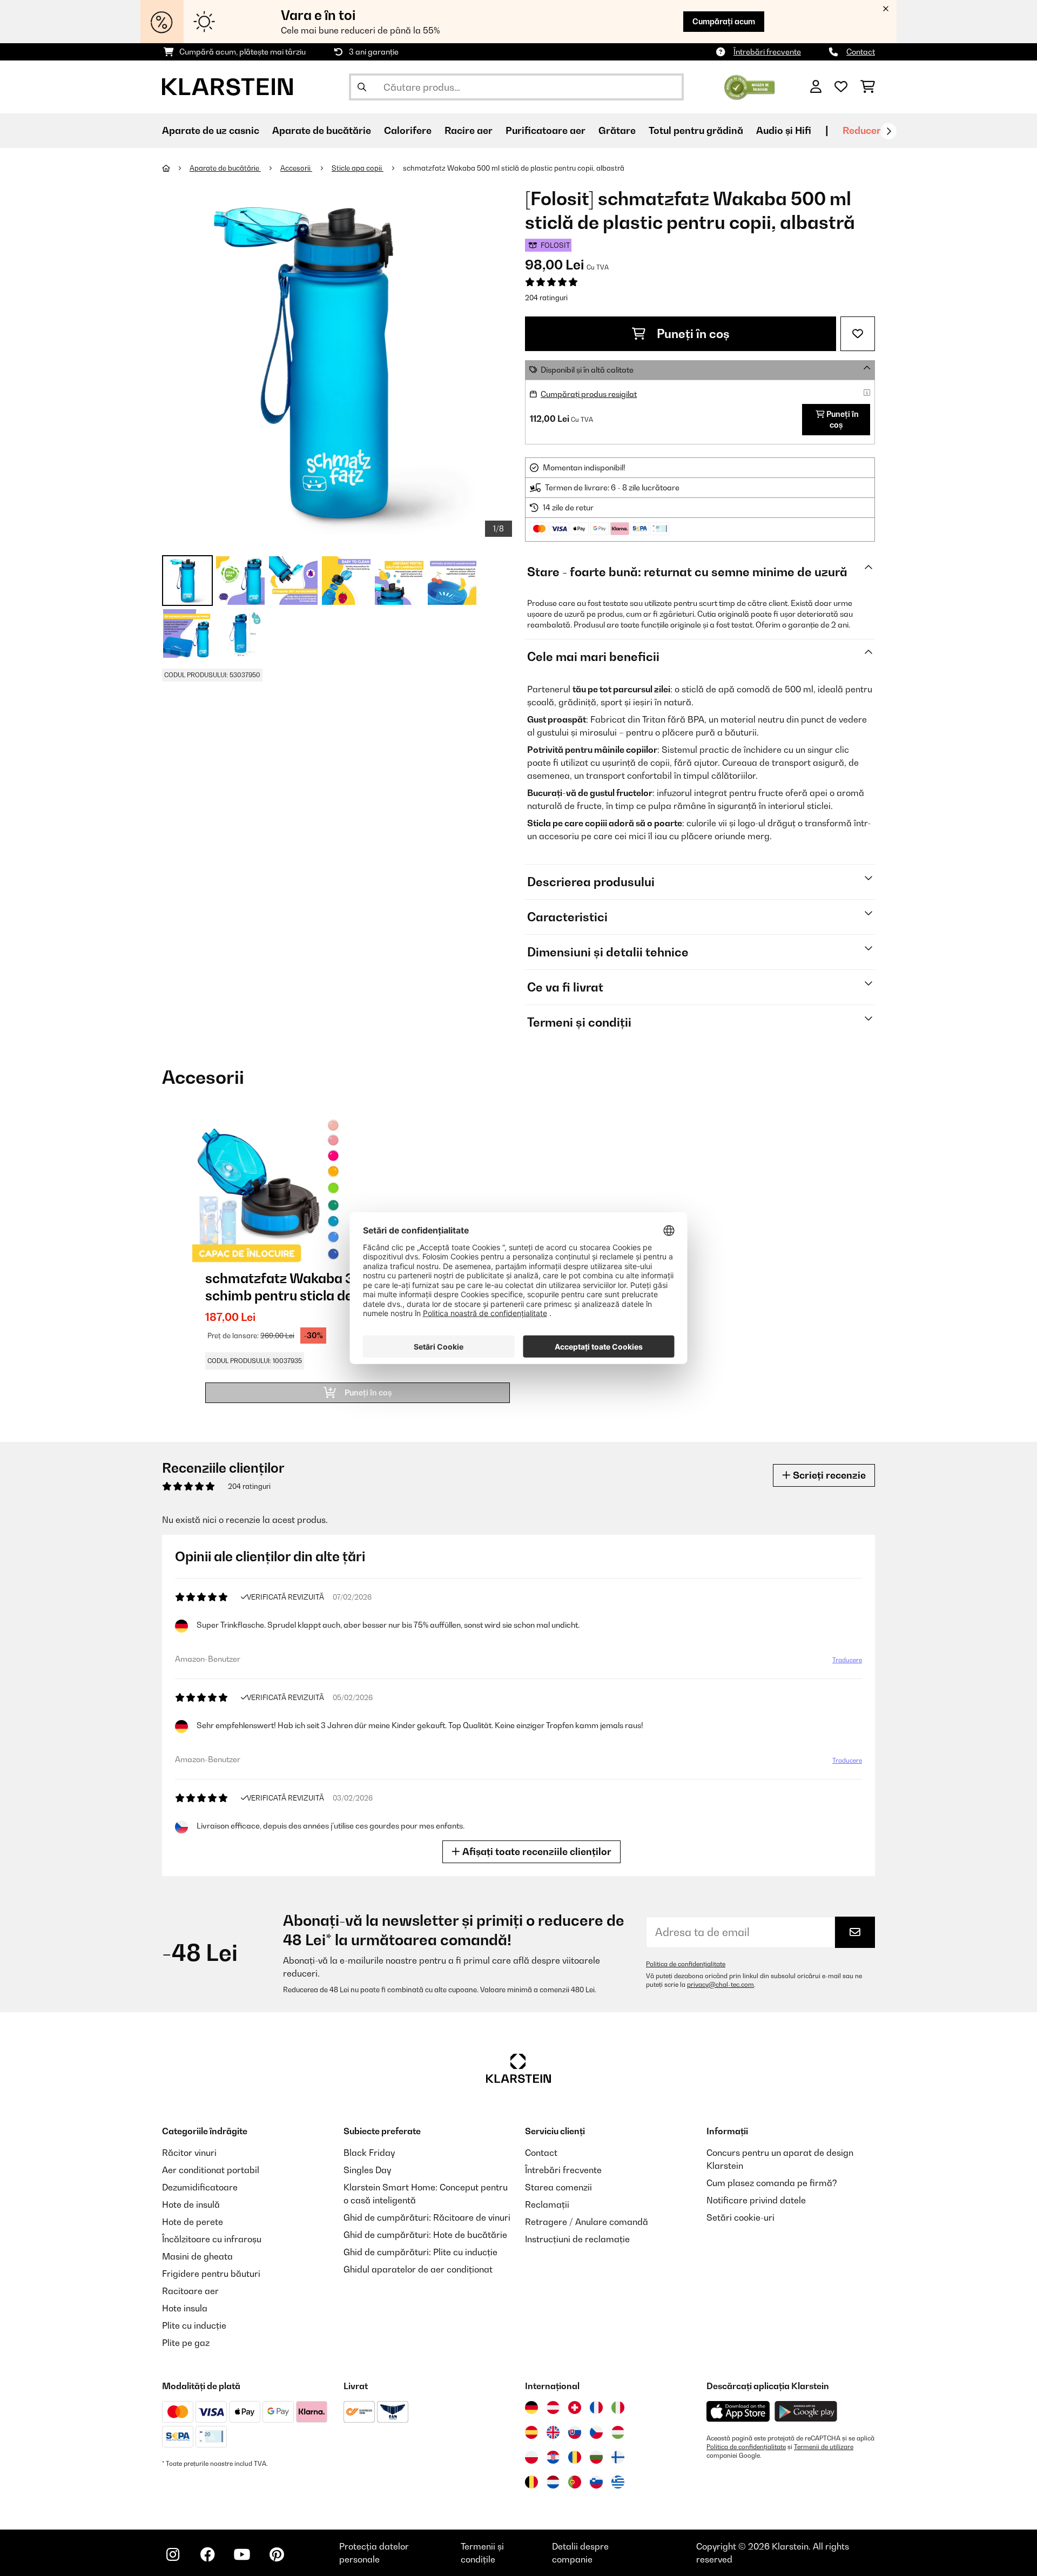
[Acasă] (176, 168)
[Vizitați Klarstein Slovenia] (596, 2482)
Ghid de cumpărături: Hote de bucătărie (425, 2235)
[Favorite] (841, 87)
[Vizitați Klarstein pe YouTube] (242, 2554)
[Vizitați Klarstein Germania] (531, 2408)
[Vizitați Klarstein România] (575, 2457)
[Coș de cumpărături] (868, 87)
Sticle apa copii (358, 168)
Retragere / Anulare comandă (587, 2222)
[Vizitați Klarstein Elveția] (575, 2408)
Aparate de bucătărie (225, 168)
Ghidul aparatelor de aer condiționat (418, 2269)
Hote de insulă (191, 2204)
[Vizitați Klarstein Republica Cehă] (596, 2432)
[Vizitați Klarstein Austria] (553, 2408)
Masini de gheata (197, 2256)
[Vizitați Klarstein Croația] (553, 2457)
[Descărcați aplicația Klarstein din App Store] (738, 2412)
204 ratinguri (546, 298)
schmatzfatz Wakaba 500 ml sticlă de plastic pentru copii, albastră (514, 168)
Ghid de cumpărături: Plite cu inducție (420, 2252)
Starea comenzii (558, 2187)
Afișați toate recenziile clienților (536, 1852)
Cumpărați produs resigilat (589, 394)
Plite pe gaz (186, 2343)
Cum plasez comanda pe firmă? (772, 2183)
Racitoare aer (190, 2291)
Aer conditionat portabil (211, 2170)
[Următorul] (888, 131)
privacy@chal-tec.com (720, 1985)
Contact (861, 52)
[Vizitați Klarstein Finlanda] (618, 2457)
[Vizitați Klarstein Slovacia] (575, 2432)
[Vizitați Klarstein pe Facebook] (207, 2554)
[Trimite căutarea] (362, 87)
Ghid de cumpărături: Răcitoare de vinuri (427, 2217)
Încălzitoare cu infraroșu (212, 2239)
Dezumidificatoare (200, 2187)
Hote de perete (193, 2222)
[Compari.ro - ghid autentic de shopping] (749, 86)
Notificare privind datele (756, 2200)
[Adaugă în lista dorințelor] (858, 334)
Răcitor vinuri (189, 2153)
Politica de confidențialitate (686, 1964)
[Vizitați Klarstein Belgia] (531, 2482)
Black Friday (369, 2153)
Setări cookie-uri (740, 2217)
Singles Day (367, 2170)
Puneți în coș (692, 334)
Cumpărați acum (724, 21)
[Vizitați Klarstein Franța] (596, 2408)
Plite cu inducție (194, 2325)
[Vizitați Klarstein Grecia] (618, 2483)
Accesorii (296, 168)
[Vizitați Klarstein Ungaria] (618, 2432)
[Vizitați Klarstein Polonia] (531, 2457)
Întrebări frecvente (767, 52)
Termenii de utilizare (824, 2447)
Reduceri (863, 130)
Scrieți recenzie (828, 1475)
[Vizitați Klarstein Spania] (531, 2432)
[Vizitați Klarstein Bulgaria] (596, 2457)
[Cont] (816, 87)
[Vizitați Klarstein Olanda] (553, 2482)
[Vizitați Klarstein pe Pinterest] (277, 2554)
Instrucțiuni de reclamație (577, 2239)
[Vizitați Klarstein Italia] (618, 2408)
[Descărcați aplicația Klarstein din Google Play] (806, 2412)
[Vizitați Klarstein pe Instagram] (173, 2554)
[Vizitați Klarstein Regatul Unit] (553, 2432)
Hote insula (185, 2308)
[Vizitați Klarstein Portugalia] (575, 2482)
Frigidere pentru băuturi (211, 2274)
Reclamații (547, 2204)
